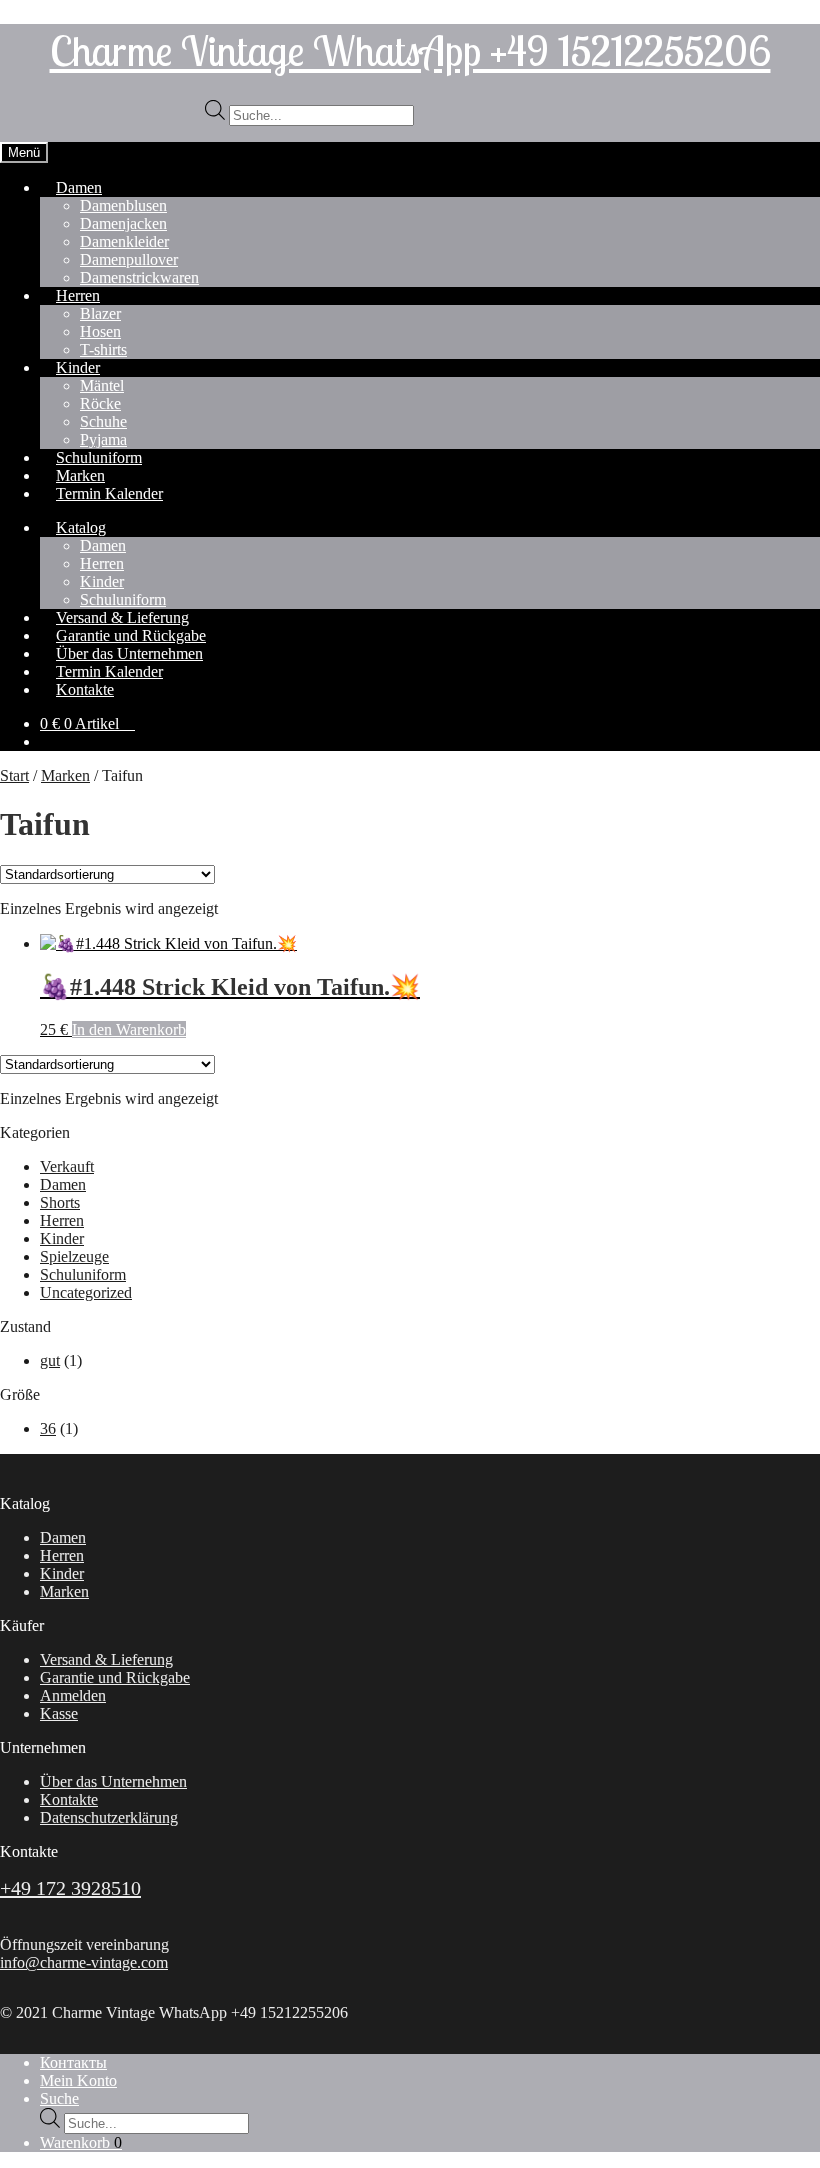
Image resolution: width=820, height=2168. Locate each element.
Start (14, 775)
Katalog (81, 527)
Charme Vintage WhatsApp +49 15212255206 (410, 50)
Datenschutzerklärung (109, 1817)
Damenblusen (123, 205)
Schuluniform (83, 1274)
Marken (65, 775)
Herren (78, 295)
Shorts (60, 1202)
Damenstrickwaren (139, 277)
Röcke (100, 403)
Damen (79, 187)
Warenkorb (81, 2142)
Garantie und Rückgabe (115, 1677)
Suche (59, 2098)
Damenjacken (123, 223)
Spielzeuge (74, 1256)
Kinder (78, 367)
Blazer (100, 313)
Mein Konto (78, 2080)
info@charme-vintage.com (84, 1962)
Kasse (59, 1713)
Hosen (100, 331)
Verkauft (67, 1166)
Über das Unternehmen (113, 1781)
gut (50, 1360)
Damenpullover (129, 259)
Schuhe (103, 421)
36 (48, 1428)
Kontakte (85, 689)
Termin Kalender (109, 493)
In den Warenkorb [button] (129, 1029)
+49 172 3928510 (70, 1888)
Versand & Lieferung (106, 1659)
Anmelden (73, 1695)
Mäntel (102, 385)
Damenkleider (124, 241)
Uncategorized (86, 1292)
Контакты (73, 2062)
